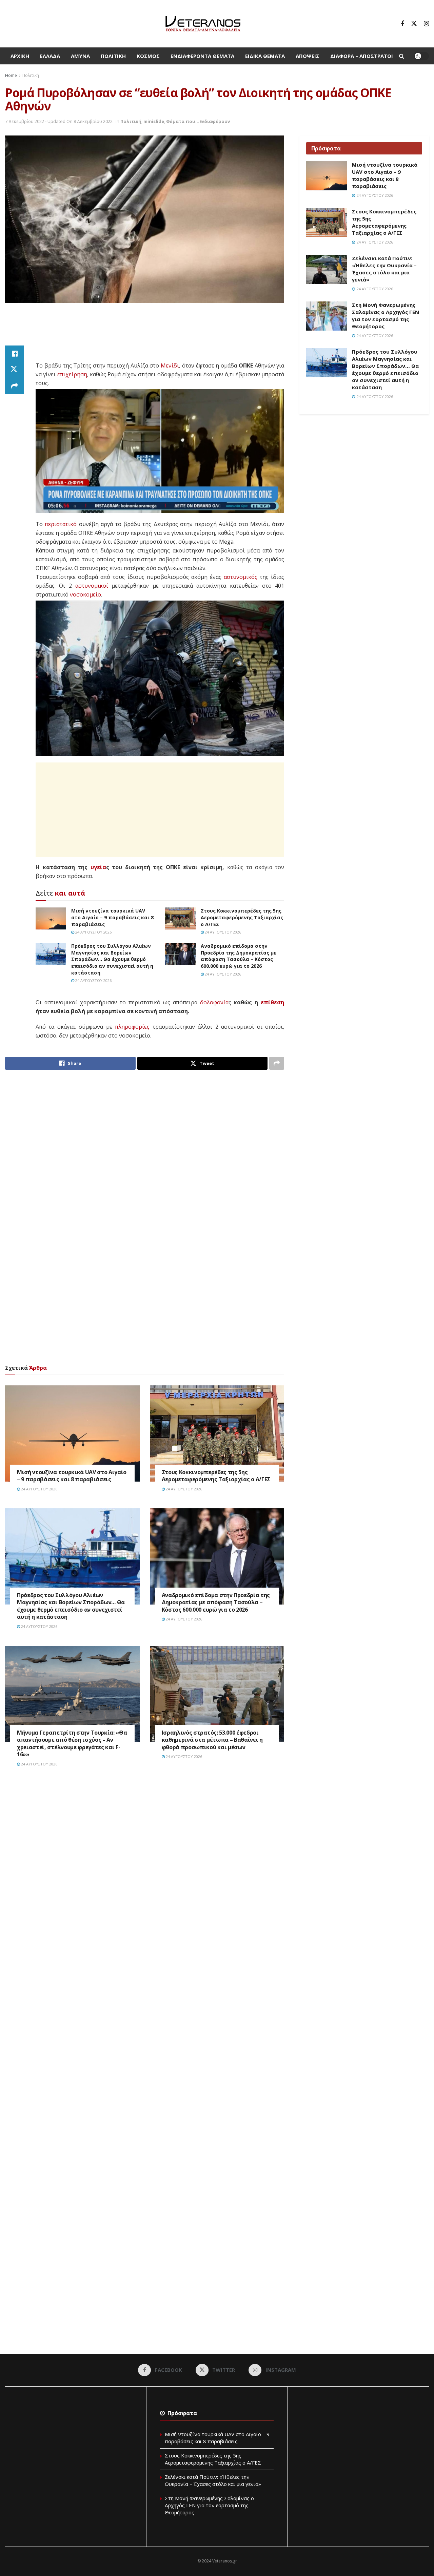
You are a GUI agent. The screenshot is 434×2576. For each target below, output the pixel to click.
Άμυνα (80, 56)
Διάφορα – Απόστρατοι (362, 56)
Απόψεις (308, 56)
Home (11, 75)
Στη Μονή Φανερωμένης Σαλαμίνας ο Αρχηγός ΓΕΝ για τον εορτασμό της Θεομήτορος (386, 316)
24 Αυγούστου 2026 (93, 932)
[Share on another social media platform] (15, 386)
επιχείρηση (72, 374)
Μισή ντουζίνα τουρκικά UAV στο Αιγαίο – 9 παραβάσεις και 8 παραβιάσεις (112, 917)
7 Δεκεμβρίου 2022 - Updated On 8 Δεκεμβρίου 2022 (59, 121)
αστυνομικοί (92, 586)
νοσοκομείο (85, 594)
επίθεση (272, 1002)
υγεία (98, 867)
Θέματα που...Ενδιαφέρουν (198, 121)
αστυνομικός (241, 577)
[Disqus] (145, 1875)
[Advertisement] (145, 328)
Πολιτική (113, 56)
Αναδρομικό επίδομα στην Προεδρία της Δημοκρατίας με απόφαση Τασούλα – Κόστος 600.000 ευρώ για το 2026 (239, 956)
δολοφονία (214, 1002)
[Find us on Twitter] (414, 24)
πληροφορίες (132, 1027)
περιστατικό (61, 524)
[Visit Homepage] (203, 24)
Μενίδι (170, 365)
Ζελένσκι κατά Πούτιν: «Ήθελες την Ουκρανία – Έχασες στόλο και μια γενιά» (384, 269)
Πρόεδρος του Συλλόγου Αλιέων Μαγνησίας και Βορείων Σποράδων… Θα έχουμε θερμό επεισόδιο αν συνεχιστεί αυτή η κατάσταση (112, 959)
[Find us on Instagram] (426, 24)
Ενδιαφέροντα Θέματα (202, 56)
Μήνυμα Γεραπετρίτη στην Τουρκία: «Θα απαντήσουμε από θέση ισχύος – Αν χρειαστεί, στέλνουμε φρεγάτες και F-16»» (72, 1744)
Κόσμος (148, 56)
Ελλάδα (50, 56)
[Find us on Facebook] (402, 24)
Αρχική (20, 56)
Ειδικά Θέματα (265, 56)
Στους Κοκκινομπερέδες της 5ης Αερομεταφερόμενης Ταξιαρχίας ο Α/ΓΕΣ (242, 917)
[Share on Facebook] (15, 354)
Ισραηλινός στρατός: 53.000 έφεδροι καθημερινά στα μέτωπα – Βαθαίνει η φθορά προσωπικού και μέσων (212, 1740)
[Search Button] (402, 56)
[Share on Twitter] (15, 370)
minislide (154, 121)
